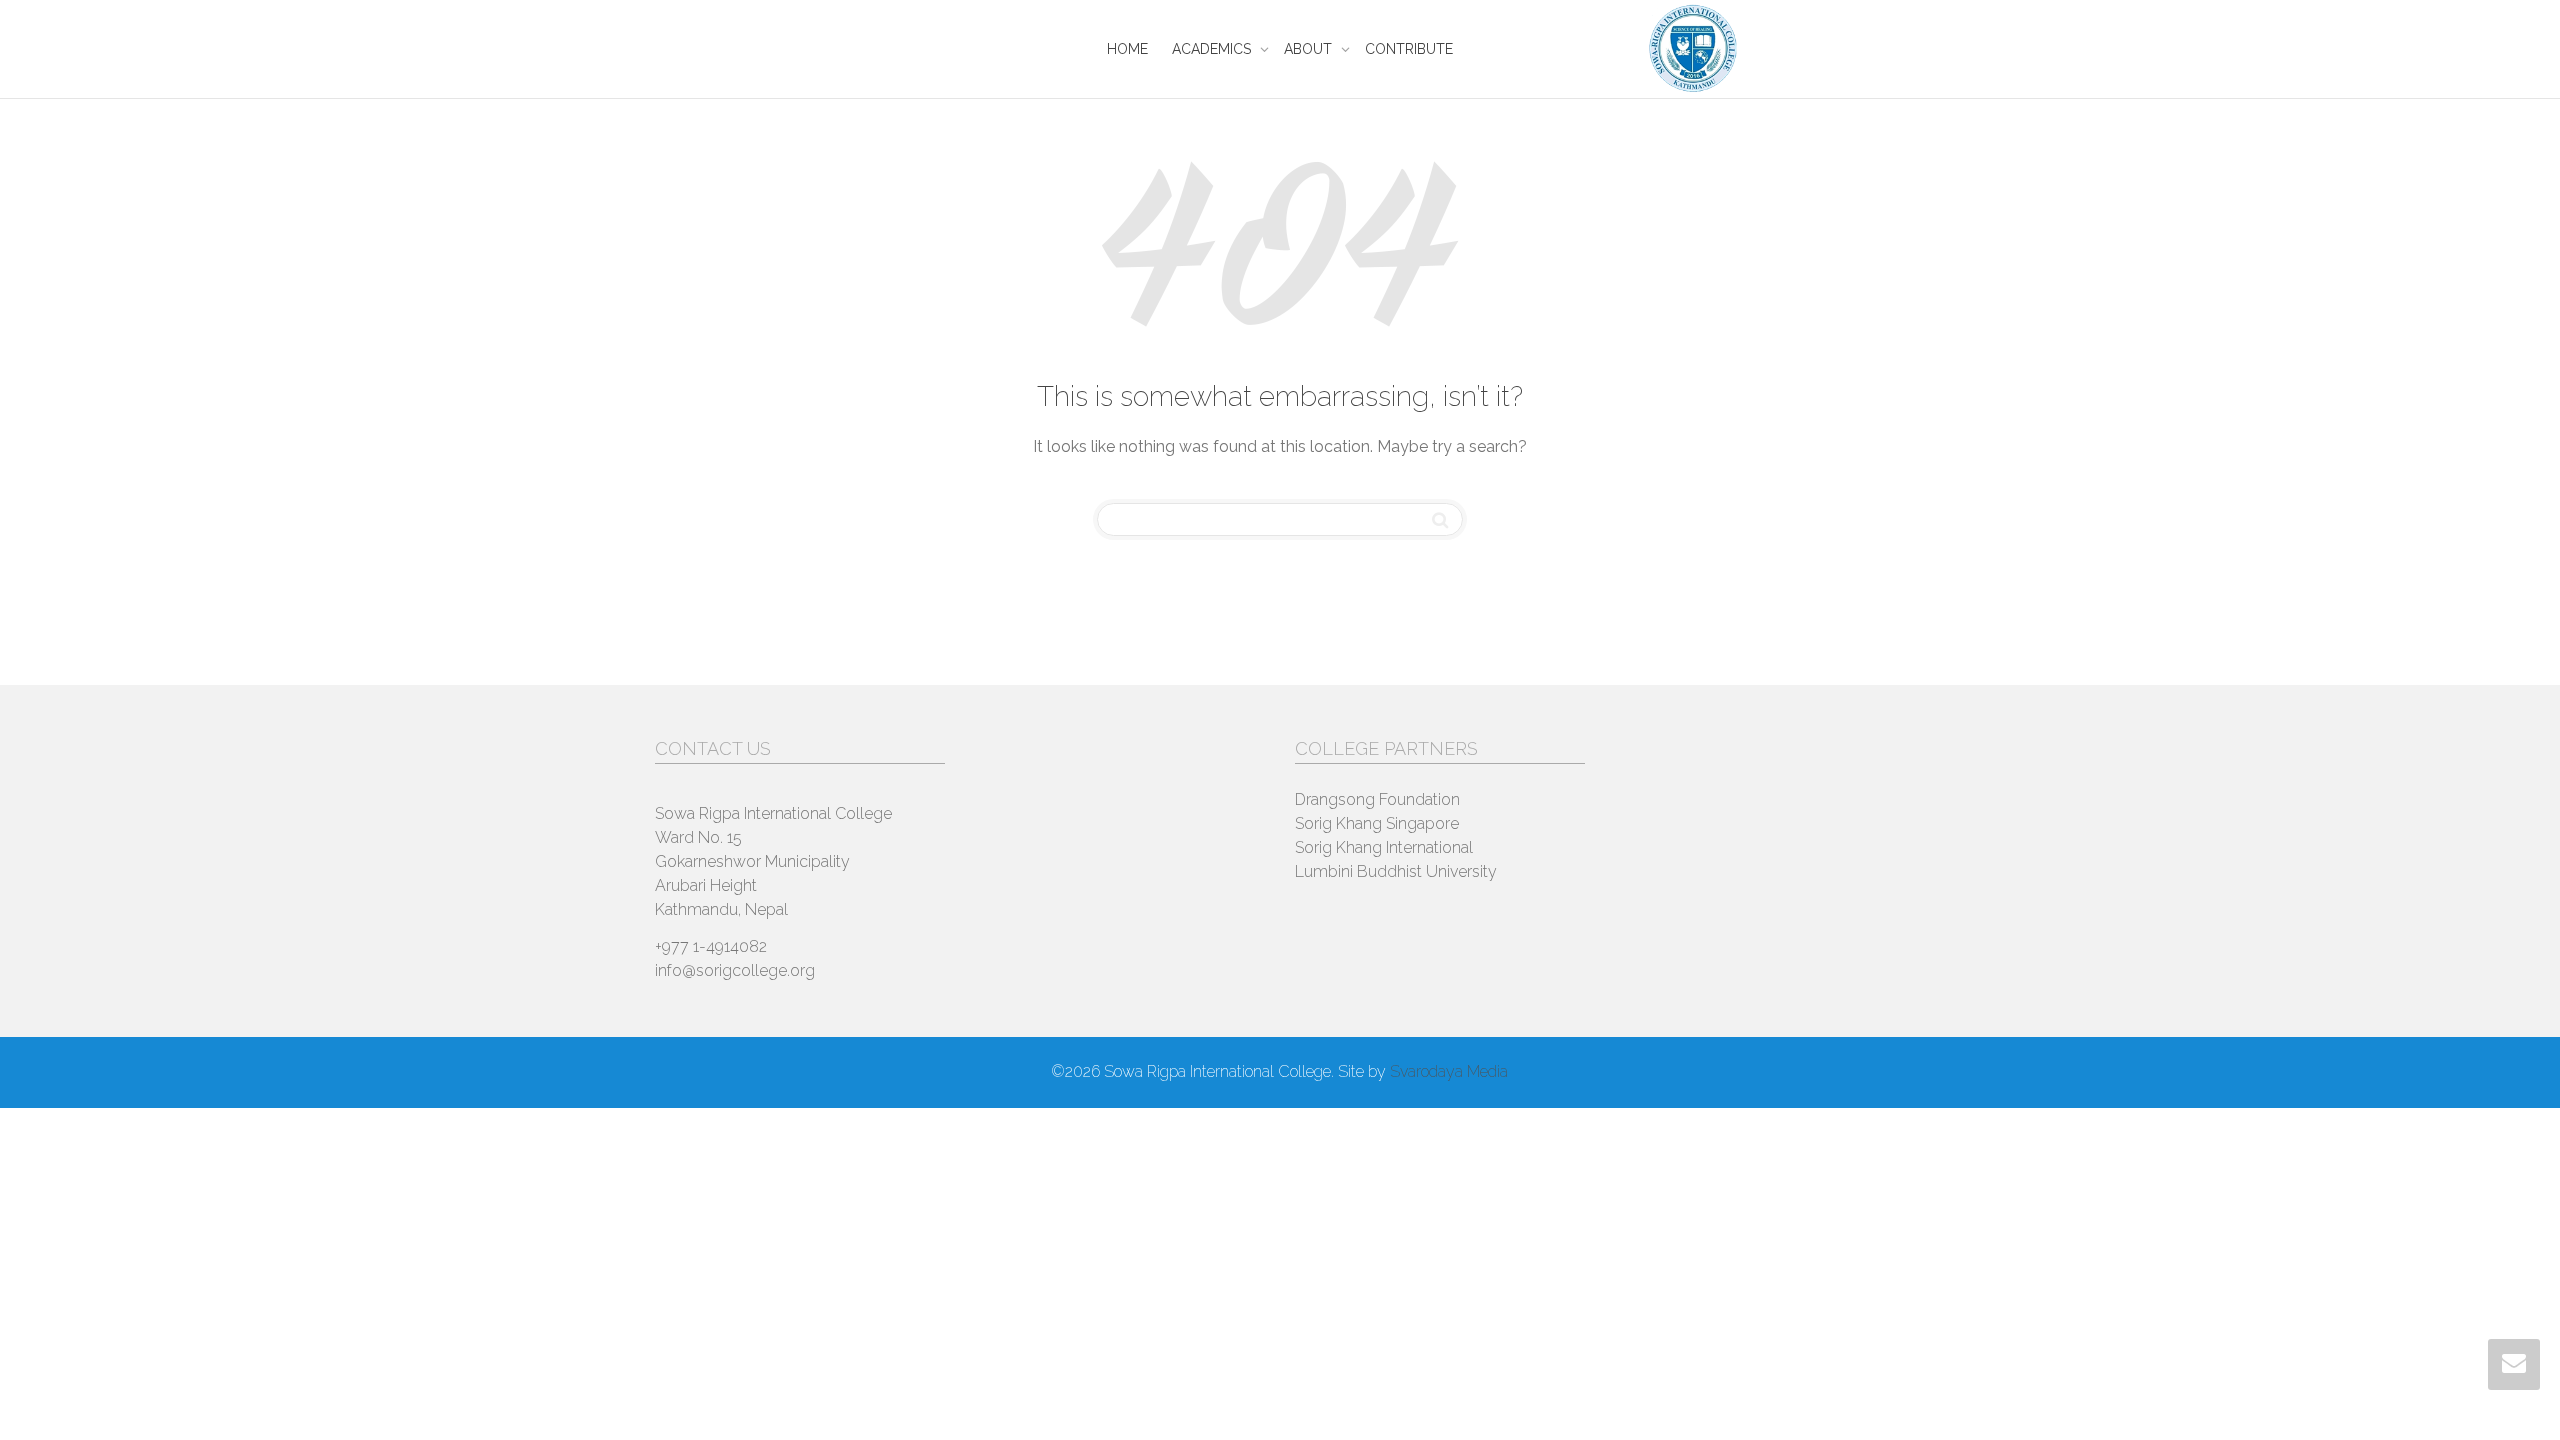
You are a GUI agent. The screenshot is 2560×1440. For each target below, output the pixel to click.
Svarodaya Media (1449, 1071)
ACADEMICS (1213, 49)
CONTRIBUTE (1409, 49)
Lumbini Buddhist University (1396, 871)
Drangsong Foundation (1377, 799)
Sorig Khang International (1384, 847)
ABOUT (1310, 49)
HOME (1127, 49)
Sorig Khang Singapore (1377, 823)
